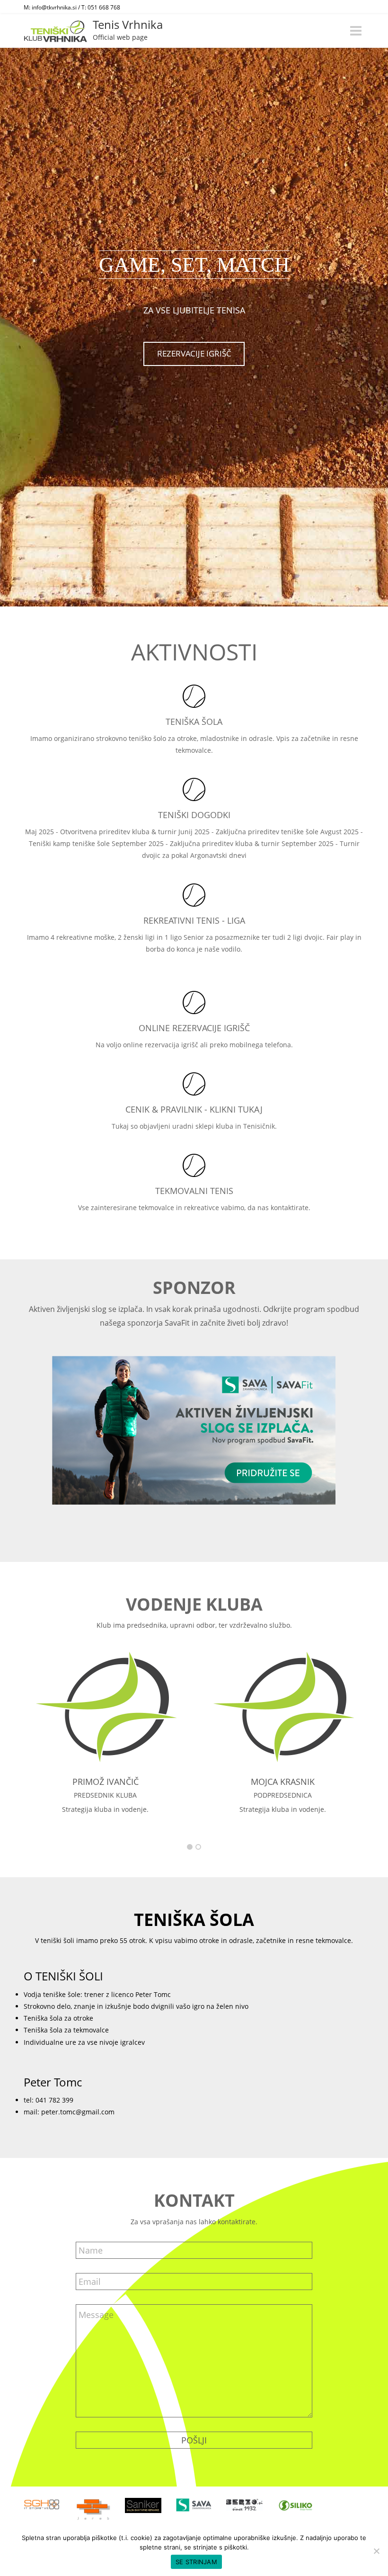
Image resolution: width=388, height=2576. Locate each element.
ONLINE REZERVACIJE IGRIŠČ (194, 1028)
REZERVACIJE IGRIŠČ (194, 353)
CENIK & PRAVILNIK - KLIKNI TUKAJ (194, 1109)
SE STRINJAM (196, 2562)
